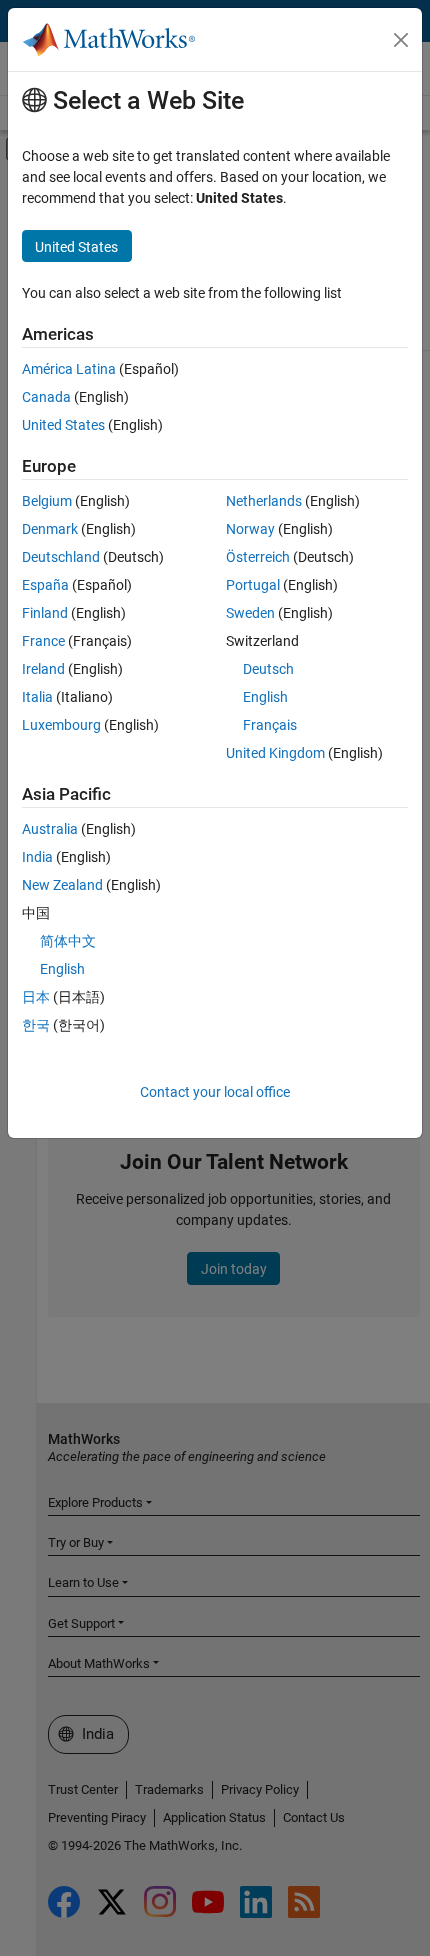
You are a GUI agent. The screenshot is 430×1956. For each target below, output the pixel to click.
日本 (36, 997)
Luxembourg (61, 725)
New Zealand (62, 885)
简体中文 (68, 941)
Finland (45, 613)
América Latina (69, 369)
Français (270, 725)
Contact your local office (215, 1092)
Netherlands (264, 501)
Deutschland (61, 557)
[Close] (401, 40)
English (265, 697)
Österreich (258, 557)
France (43, 641)
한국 (36, 1025)
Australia (50, 829)
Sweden (250, 613)
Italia (37, 697)
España (45, 585)
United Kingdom (275, 753)
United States (63, 425)
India (37, 857)
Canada (46, 397)
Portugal (253, 585)
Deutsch (268, 669)
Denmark (50, 529)
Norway (250, 529)
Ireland (43, 669)
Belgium (47, 501)
